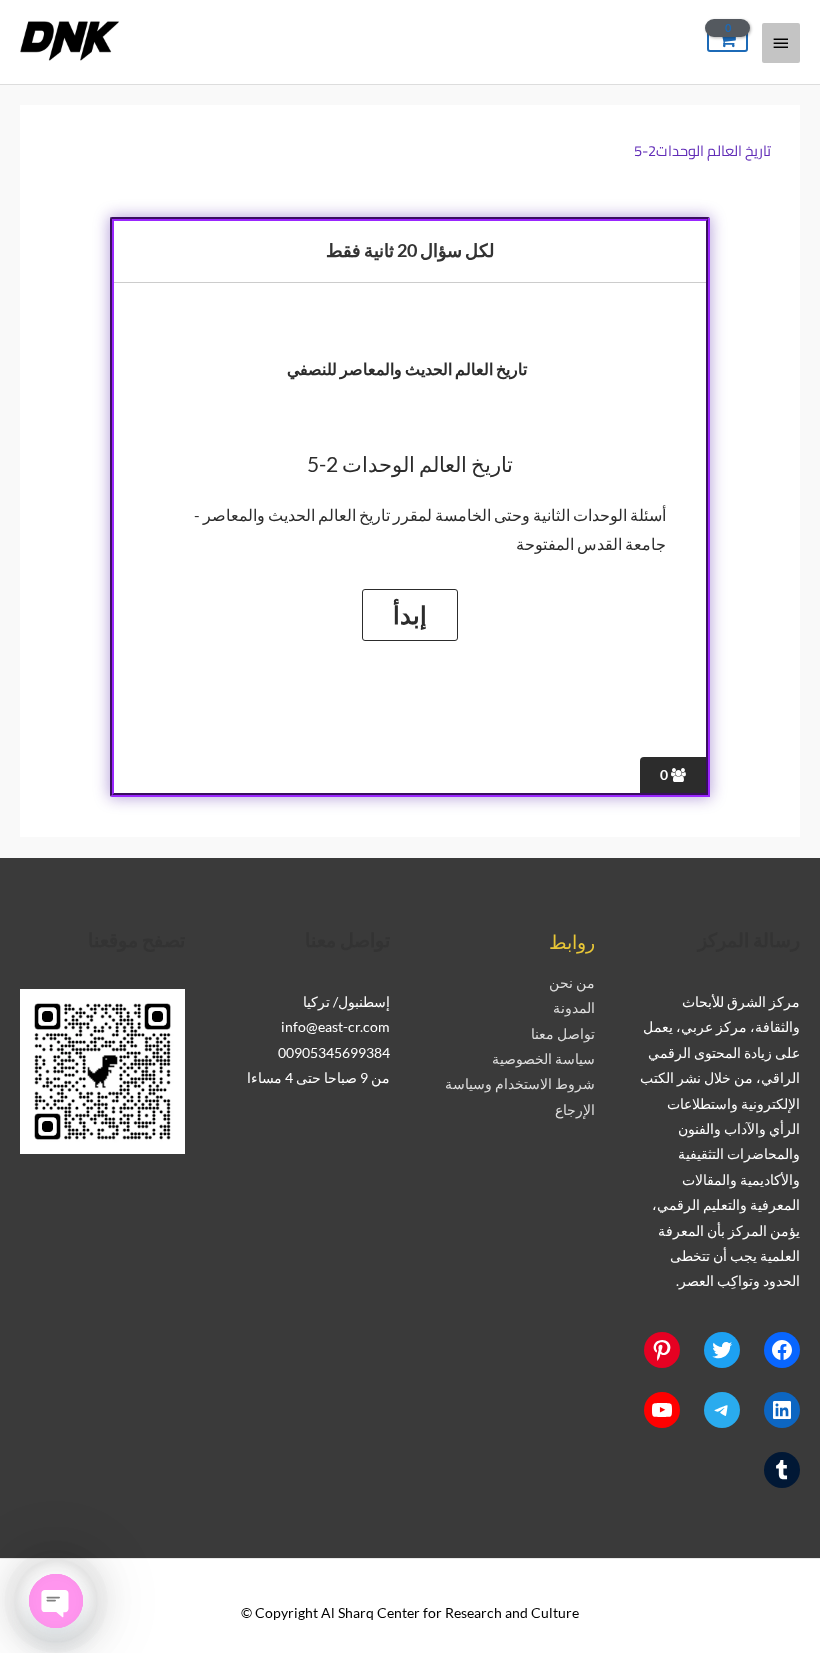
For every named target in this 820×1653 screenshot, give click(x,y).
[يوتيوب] (662, 1410)
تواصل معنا (563, 1033)
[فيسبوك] (782, 1350)
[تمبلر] (782, 1470)
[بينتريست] (662, 1350)
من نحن (572, 982)
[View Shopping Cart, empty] (727, 40)
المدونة (574, 1007)
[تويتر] (722, 1350)
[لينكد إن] (782, 1410)
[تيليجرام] (722, 1410)
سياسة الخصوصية (543, 1058)
